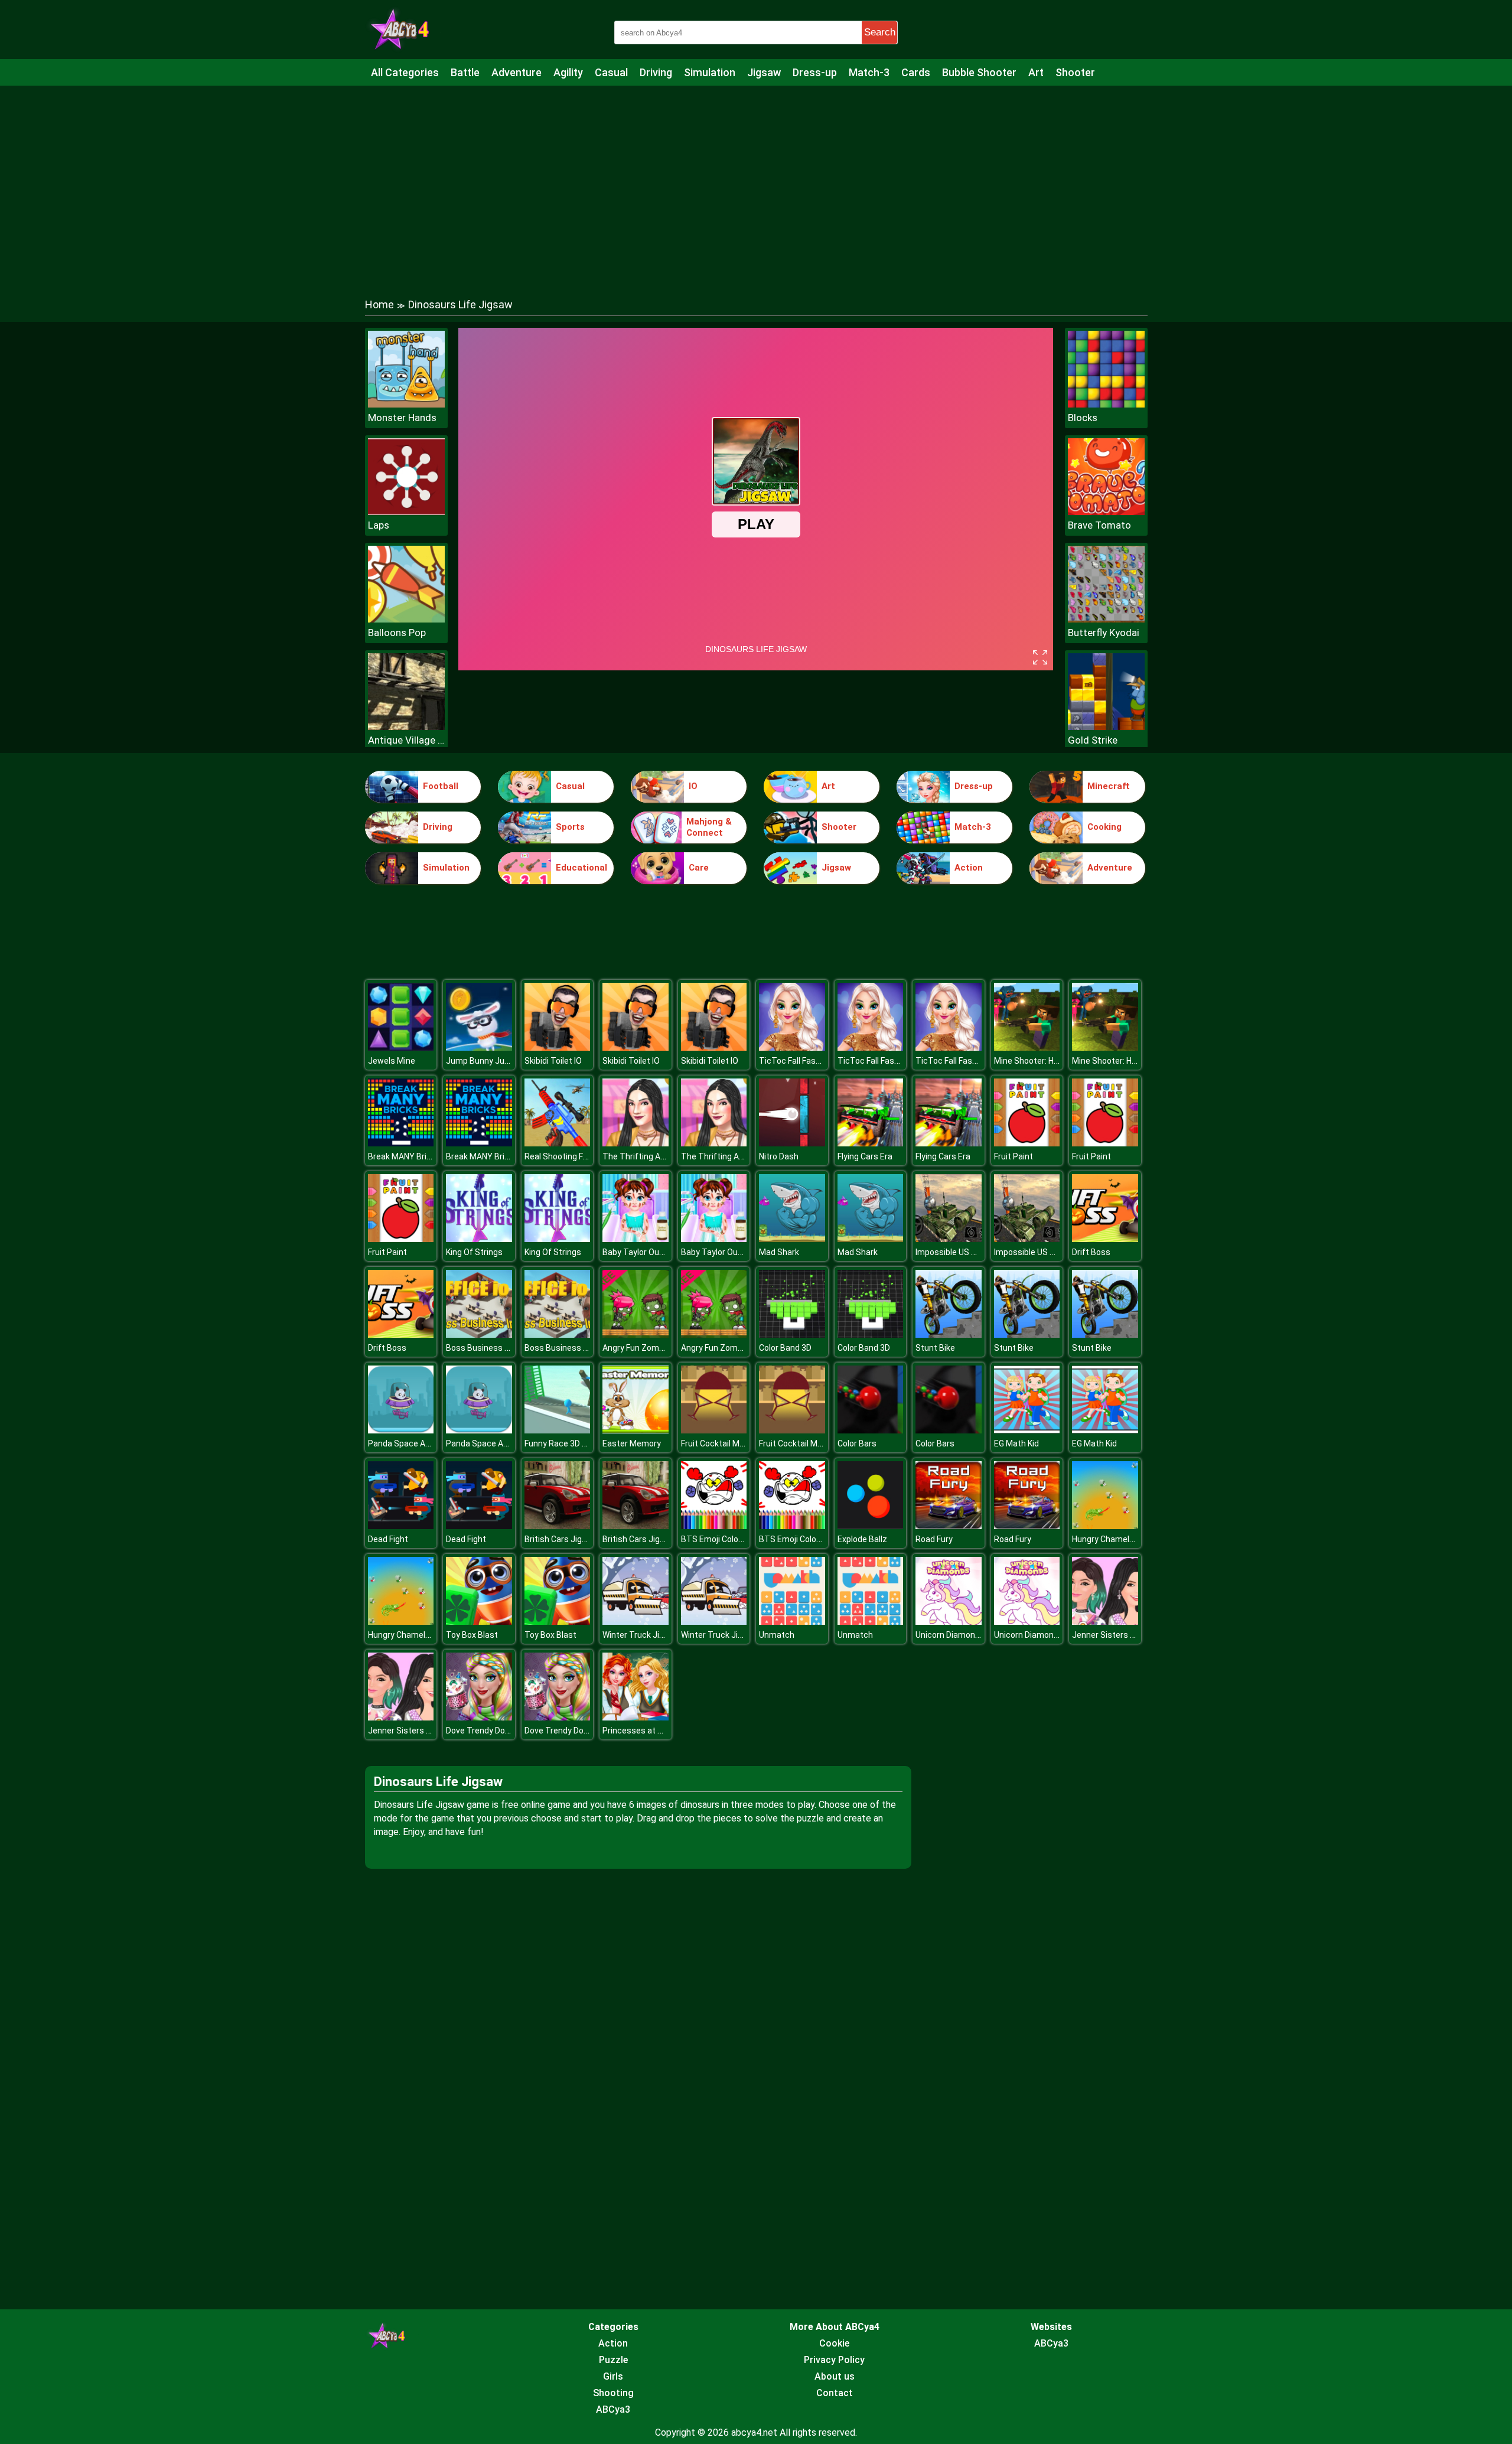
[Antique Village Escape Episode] (406, 727)
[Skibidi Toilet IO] (558, 1047)
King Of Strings (474, 1252)
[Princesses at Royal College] (636, 1717)
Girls (613, 2376)
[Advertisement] (756, 180)
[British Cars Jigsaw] (558, 1526)
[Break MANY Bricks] (401, 1143)
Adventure (517, 72)
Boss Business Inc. (482, 1348)
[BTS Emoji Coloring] (714, 1526)
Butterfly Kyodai (1104, 633)
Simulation (710, 72)
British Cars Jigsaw (561, 1539)
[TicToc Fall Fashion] (792, 1047)
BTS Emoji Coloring (717, 1539)
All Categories (405, 72)
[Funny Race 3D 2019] (558, 1430)
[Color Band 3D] (792, 1335)
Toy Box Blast (472, 1635)
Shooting (613, 2393)
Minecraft (1109, 786)
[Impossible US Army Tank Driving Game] (949, 1239)
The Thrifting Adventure (649, 1156)
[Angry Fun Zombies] (636, 1335)
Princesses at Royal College (655, 1731)
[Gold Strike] (1106, 727)
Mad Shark (779, 1252)
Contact (835, 2393)
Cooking (1104, 827)
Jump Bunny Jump (481, 1061)
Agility (568, 72)
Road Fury (934, 1539)
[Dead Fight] (401, 1526)
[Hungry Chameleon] (1105, 1526)
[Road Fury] (949, 1526)
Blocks (1083, 418)
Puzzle (613, 2360)
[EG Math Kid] (1027, 1430)
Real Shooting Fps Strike (571, 1156)
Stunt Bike (935, 1348)
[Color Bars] (871, 1430)
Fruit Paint (1014, 1156)
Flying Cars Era (865, 1156)
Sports (570, 827)
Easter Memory (632, 1443)
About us (835, 2376)
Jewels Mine (392, 1061)
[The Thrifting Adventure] (636, 1143)
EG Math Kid (1016, 1443)
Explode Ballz (862, 1539)
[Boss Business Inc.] (479, 1335)
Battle (465, 72)
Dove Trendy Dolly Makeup (495, 1731)
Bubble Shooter (979, 72)
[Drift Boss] (1105, 1239)
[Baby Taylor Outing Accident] (636, 1239)
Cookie (834, 2343)
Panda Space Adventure (414, 1443)
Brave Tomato (1099, 525)
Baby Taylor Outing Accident (656, 1252)
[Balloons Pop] (406, 619)
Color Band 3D (785, 1348)
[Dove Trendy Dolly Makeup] (479, 1717)
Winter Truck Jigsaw (641, 1635)
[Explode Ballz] (871, 1526)
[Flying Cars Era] (871, 1143)
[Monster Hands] (406, 404)
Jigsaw (764, 72)
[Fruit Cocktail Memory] (714, 1430)
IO (693, 786)
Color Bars (857, 1443)
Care (699, 868)
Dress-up (815, 72)
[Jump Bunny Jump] (479, 1047)
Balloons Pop (397, 633)
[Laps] (406, 512)
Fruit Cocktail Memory (722, 1443)
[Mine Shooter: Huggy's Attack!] (1027, 1047)
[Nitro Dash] (792, 1143)
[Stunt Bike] (949, 1335)
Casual (611, 72)
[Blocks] (1106, 404)
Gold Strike (1093, 740)
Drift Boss (1091, 1252)
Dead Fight (388, 1539)
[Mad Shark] (792, 1239)
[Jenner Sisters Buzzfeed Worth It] (1105, 1622)
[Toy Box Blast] (479, 1622)
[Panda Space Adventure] (401, 1430)
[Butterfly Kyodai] (1106, 619)
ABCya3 (613, 2409)
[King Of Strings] (479, 1239)
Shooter (1075, 72)
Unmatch (777, 1635)
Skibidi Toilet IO (553, 1061)
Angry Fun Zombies (639, 1348)
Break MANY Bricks (404, 1156)
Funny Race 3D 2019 (563, 1443)
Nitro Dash (779, 1156)
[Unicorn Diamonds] (949, 1622)
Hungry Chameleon (1108, 1539)
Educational (581, 868)
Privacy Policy (834, 2360)
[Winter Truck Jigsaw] (636, 1622)
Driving (656, 72)
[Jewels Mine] (401, 1047)
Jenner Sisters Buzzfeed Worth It (1135, 1635)
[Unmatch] (792, 1622)
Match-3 (869, 72)
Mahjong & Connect (709, 827)
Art (1036, 72)
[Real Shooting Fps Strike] (558, 1143)
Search (880, 32)
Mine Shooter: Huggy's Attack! (1051, 1061)
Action (969, 868)
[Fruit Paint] (1027, 1143)
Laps (379, 525)
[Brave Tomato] (1106, 512)
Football (441, 786)
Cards (916, 72)
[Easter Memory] (636, 1430)
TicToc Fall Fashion (795, 1061)
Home (379, 304)
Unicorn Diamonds (950, 1635)
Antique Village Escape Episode (406, 740)
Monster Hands (402, 418)
